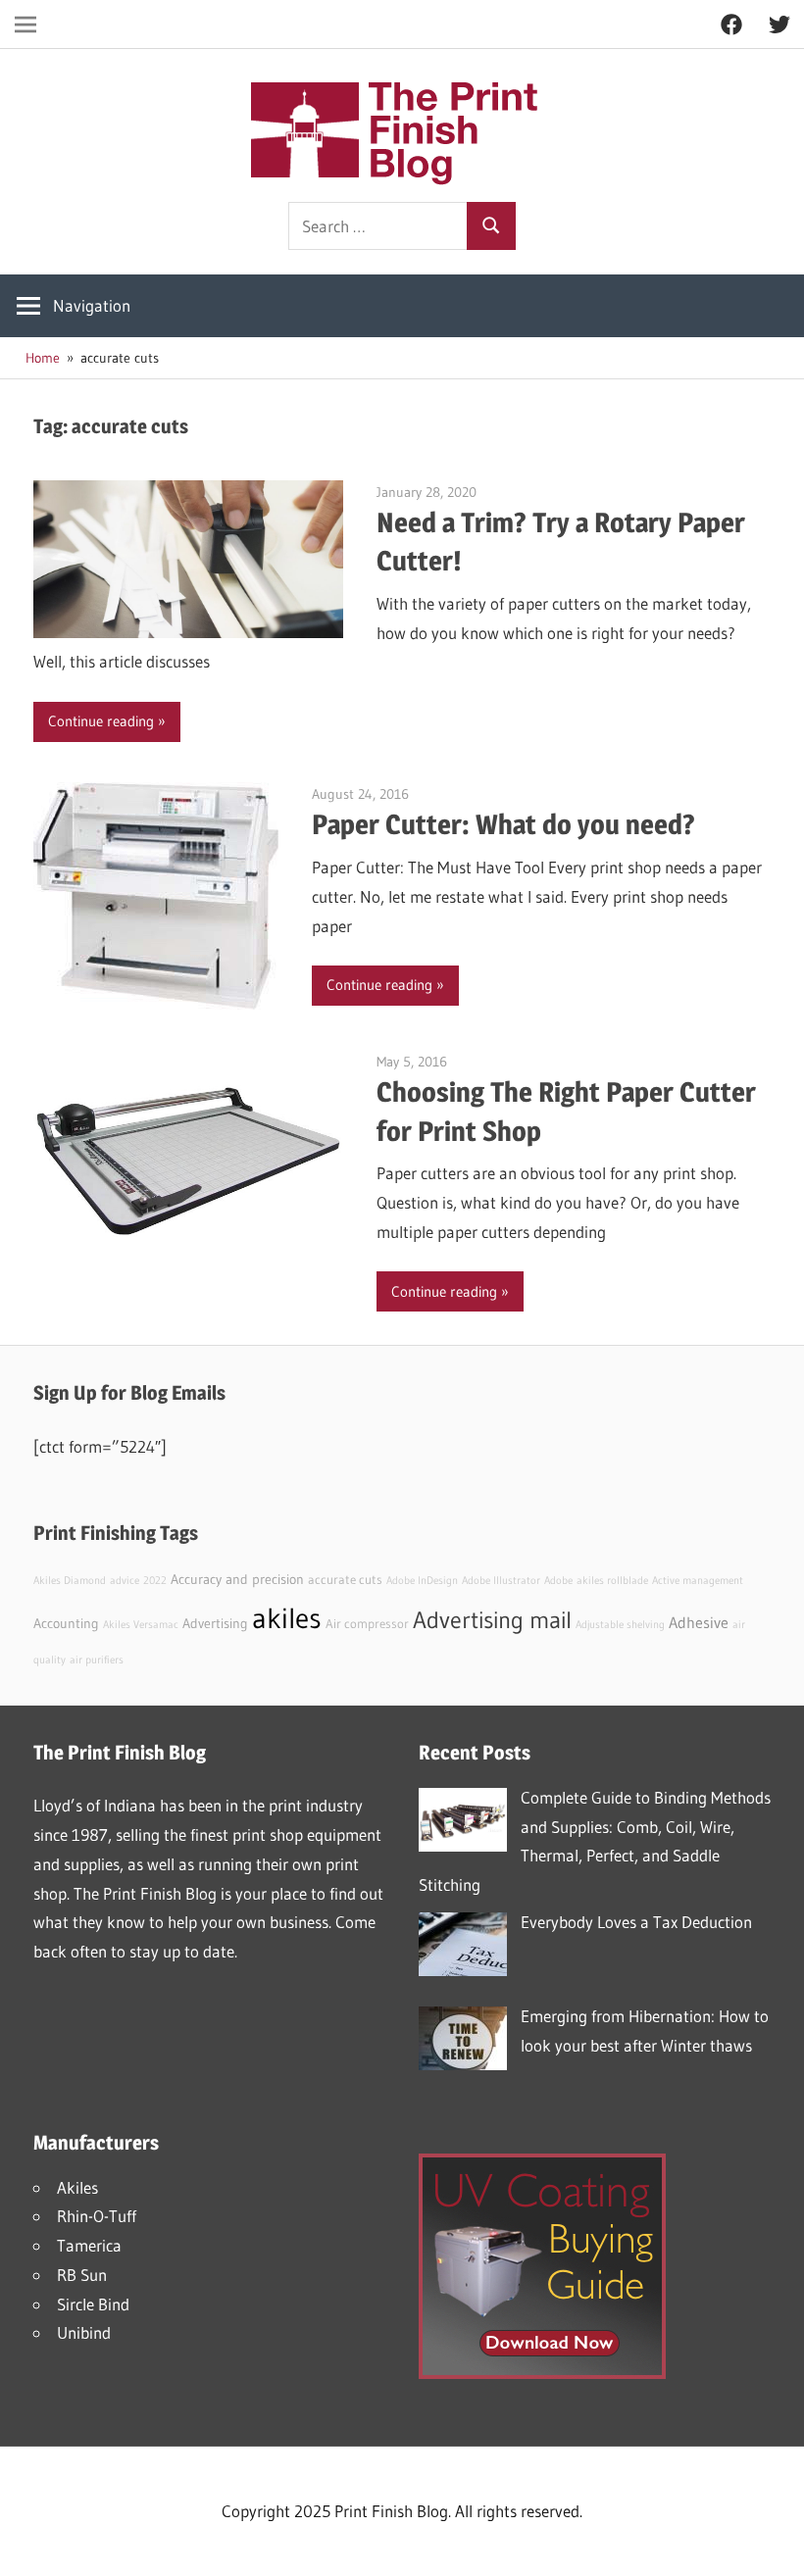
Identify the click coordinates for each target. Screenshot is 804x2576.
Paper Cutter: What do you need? (503, 824)
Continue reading (101, 721)
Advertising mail (492, 1620)
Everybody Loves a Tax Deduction (636, 1922)
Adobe (558, 1581)
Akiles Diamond (70, 1581)
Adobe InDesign (422, 1581)
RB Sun (82, 2275)
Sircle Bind (93, 2304)
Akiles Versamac (141, 1625)
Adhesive (699, 1622)
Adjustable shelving (620, 1625)
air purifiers (97, 1660)
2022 (155, 1581)
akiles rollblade (612, 1581)
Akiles (77, 2187)
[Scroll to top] (772, 2544)
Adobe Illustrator (501, 1581)
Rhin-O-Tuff (97, 2216)
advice (125, 1581)
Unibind (84, 2332)
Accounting (66, 1623)
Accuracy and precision (237, 1579)
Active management (698, 1581)
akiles (287, 1618)
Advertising (215, 1623)
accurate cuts (345, 1580)
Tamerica (89, 2245)
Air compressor (367, 1624)
